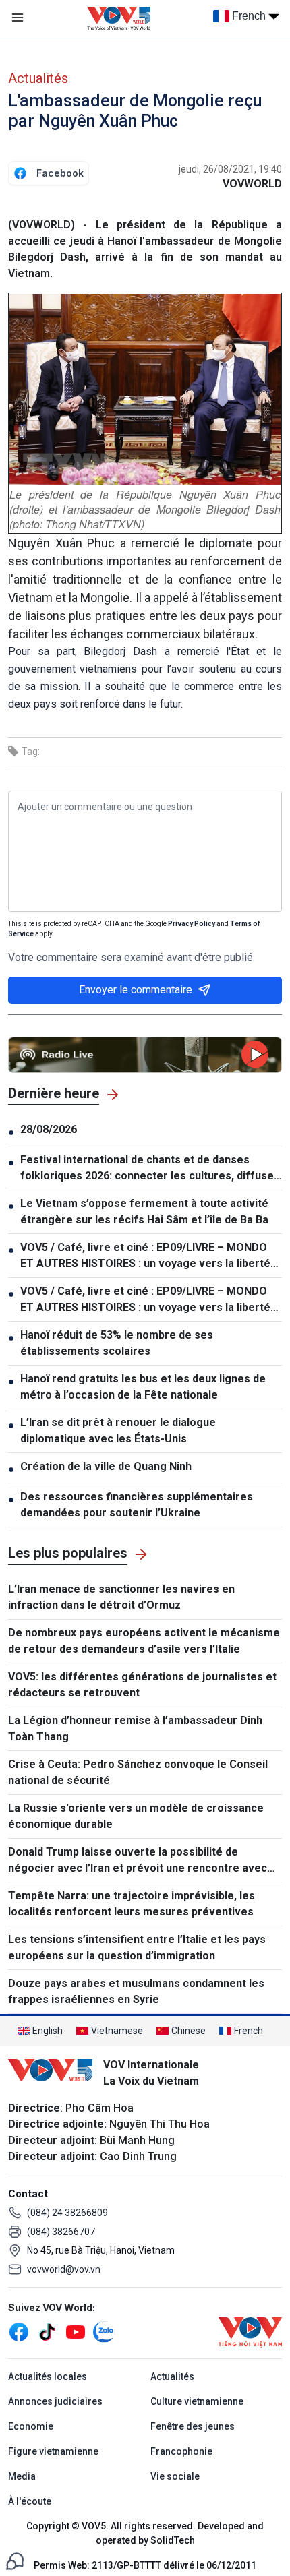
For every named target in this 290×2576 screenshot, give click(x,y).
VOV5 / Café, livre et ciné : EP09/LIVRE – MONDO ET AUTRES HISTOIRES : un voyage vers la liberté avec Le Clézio (145, 1256)
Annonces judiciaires (55, 2401)
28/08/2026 (49, 1129)
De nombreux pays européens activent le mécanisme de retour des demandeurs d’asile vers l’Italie (144, 1641)
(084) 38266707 (61, 2232)
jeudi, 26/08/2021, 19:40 (230, 169)
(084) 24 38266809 (67, 2213)
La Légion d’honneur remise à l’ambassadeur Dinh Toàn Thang (135, 1728)
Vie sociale (175, 2476)
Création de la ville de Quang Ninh (106, 1466)
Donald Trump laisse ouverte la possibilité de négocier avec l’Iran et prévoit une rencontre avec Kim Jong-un (138, 1861)
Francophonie (181, 2451)
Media (22, 2476)
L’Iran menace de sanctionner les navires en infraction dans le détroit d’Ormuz (121, 1597)
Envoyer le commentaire (136, 990)
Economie (31, 2426)
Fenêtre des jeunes (193, 2426)
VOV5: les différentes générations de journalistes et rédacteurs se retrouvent (142, 1685)
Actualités (38, 78)
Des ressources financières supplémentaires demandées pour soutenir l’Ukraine (137, 1505)
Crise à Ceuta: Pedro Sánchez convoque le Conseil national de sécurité (138, 1772)
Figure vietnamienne (53, 2451)
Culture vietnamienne (197, 2401)
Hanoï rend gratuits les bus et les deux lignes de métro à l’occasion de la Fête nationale (143, 1387)
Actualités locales (48, 2376)
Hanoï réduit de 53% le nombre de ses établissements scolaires (117, 1343)
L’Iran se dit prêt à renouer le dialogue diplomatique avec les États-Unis (118, 1431)
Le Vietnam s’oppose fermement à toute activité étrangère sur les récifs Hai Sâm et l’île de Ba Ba (144, 1212)
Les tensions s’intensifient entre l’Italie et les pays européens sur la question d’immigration (137, 1948)
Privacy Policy (192, 924)
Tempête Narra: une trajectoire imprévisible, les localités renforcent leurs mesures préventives (132, 1904)
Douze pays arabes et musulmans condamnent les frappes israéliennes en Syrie (136, 1991)
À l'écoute (30, 2501)
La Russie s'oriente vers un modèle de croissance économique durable (136, 1816)
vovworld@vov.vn (64, 2269)
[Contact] (15, 2560)
